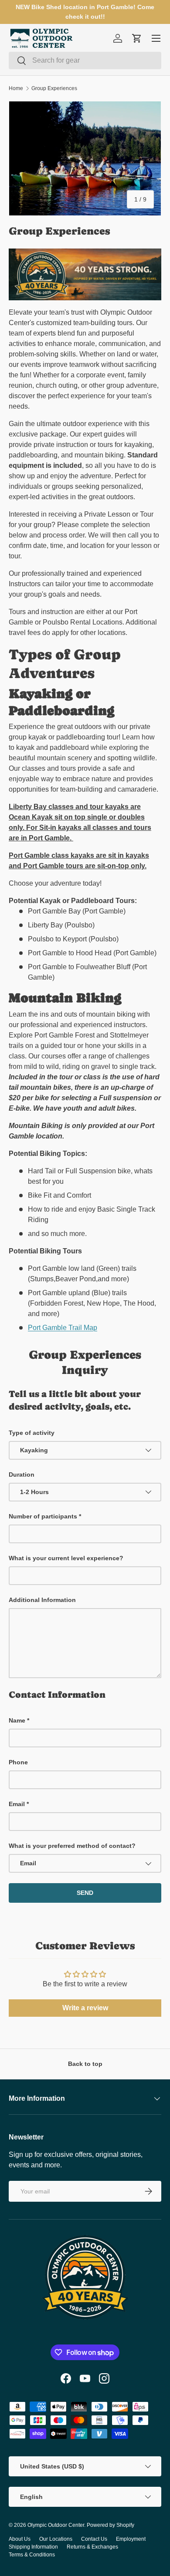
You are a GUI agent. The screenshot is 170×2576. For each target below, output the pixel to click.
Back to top (85, 2064)
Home (16, 88)
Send (85, 1893)
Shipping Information (33, 2547)
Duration (22, 1474)
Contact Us (94, 2539)
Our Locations (56, 2539)
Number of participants (43, 1516)
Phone (18, 1762)
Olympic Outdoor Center (56, 2525)
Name (17, 1720)
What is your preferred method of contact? (72, 1846)
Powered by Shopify (110, 2525)
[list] (85, 158)
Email (17, 1804)
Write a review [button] (85, 2008)
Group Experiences (54, 88)
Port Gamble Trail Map (63, 1328)
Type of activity (32, 1433)
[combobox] (85, 60)
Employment (131, 2539)
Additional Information (42, 1600)
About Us (20, 2539)
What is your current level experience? (66, 1558)
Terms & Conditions (32, 2555)
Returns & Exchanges (92, 2547)
